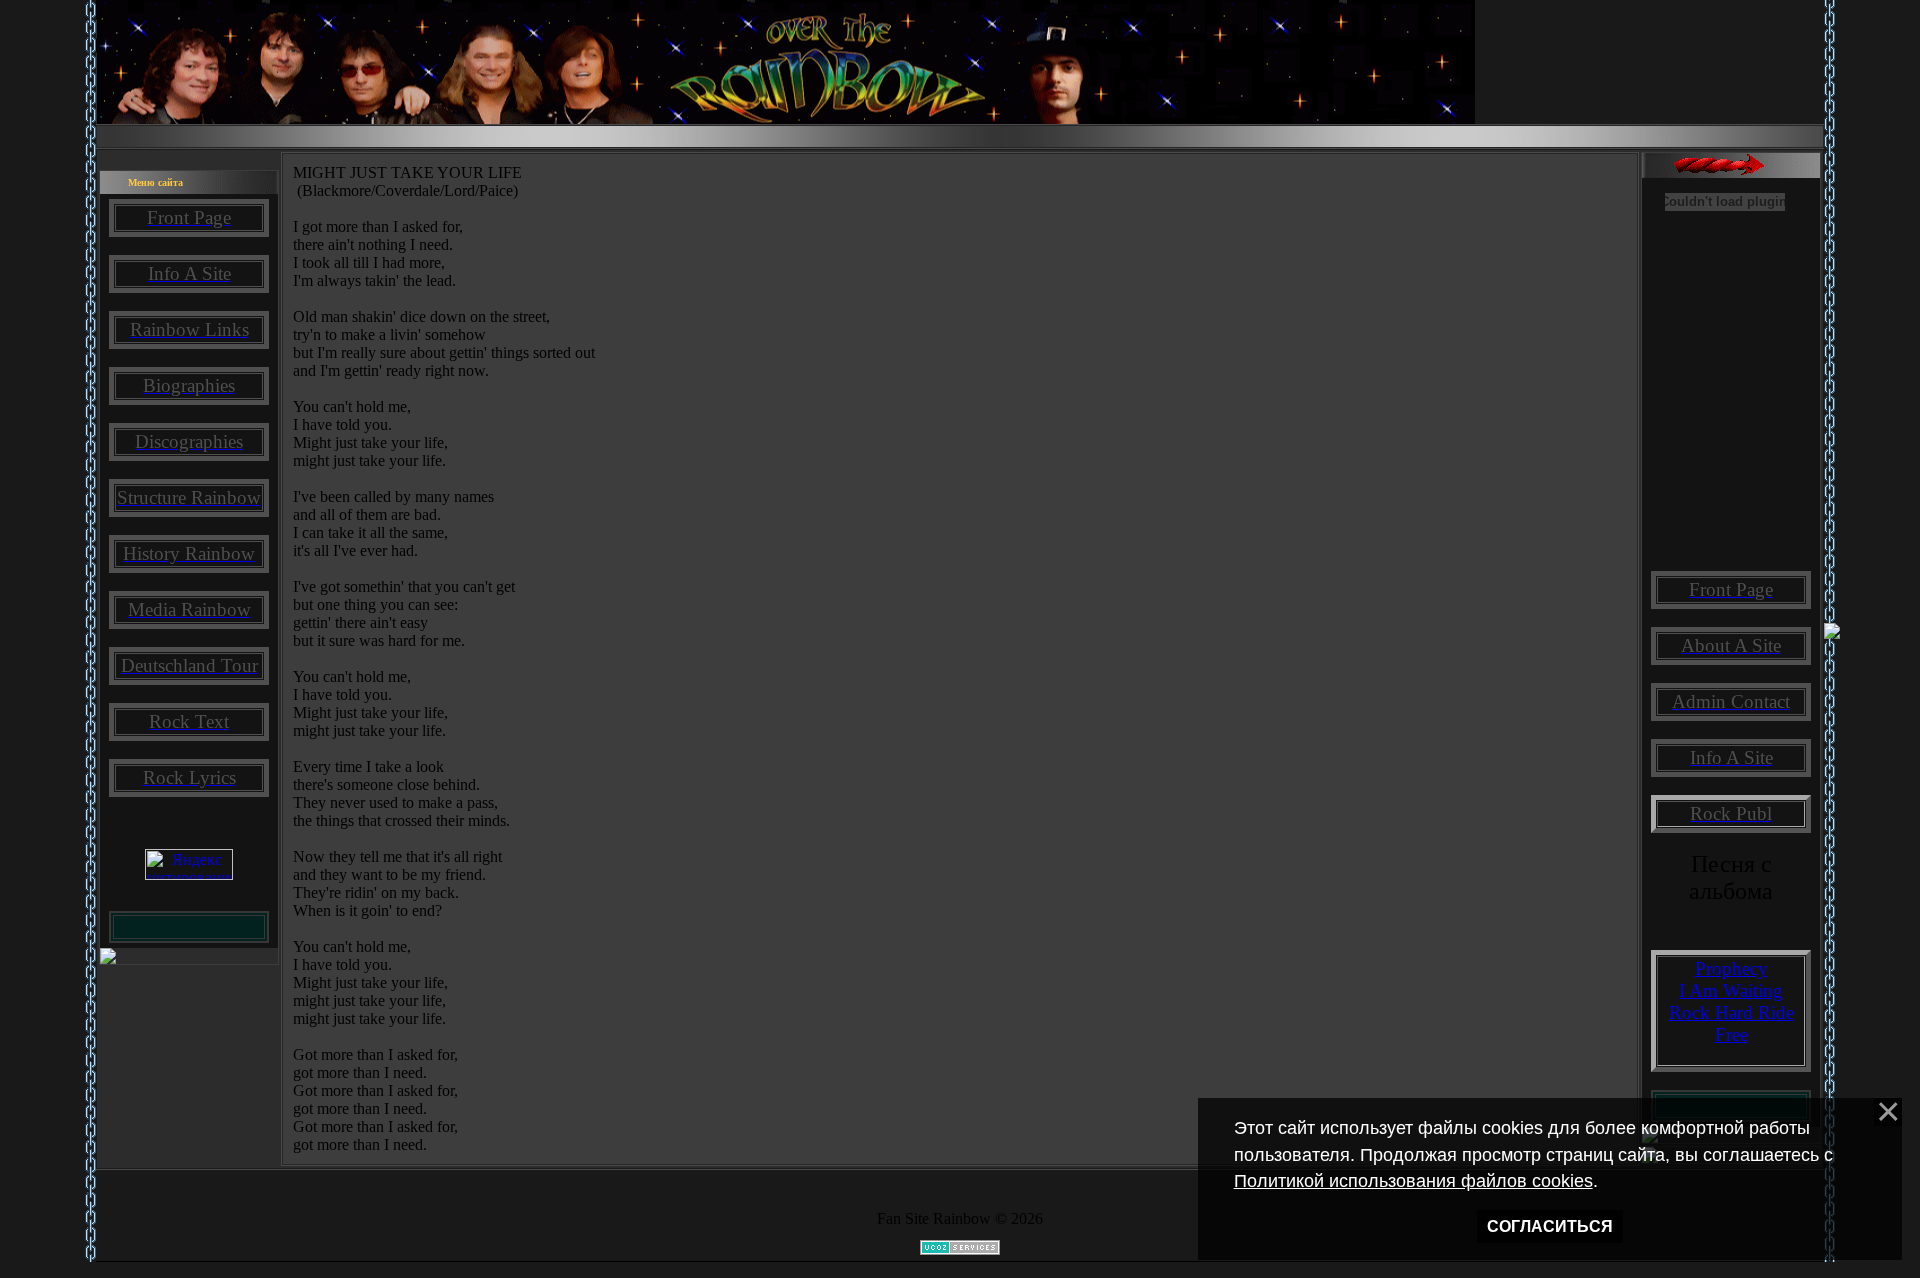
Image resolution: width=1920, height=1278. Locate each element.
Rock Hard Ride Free (1731, 1023)
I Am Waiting (1731, 990)
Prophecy (1731, 968)
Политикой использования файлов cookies (1413, 1181)
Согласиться (1550, 1226)
